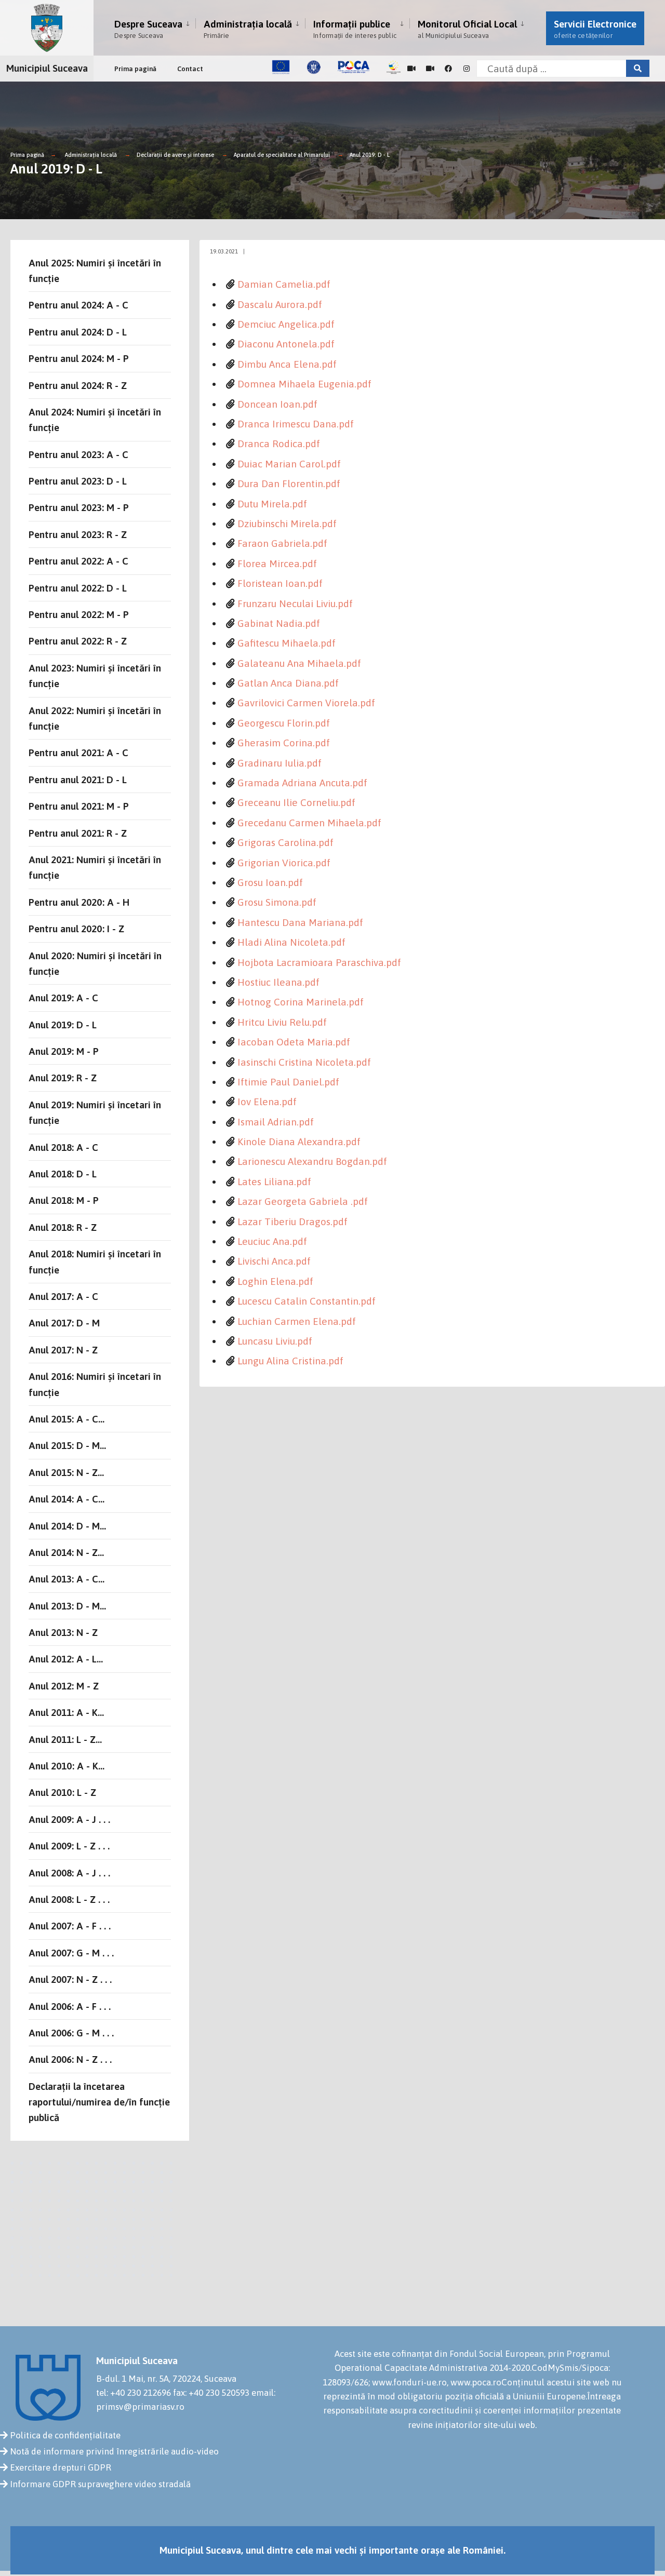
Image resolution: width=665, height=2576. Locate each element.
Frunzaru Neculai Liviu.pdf (295, 603)
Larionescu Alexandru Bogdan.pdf (312, 1161)
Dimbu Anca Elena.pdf (287, 364)
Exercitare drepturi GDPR (61, 2467)
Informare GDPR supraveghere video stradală (100, 2484)
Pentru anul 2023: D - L (78, 481)
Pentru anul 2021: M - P (79, 806)
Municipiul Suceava (47, 68)
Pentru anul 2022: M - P (79, 614)
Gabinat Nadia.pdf (279, 623)
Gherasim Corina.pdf (284, 743)
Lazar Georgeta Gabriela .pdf (303, 1201)
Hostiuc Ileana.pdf (278, 982)
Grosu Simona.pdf (277, 902)
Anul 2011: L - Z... (65, 1739)
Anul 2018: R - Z (63, 1227)
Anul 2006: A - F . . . (70, 2006)
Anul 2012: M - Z (64, 1686)
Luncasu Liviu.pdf (275, 1341)
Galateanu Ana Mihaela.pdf (299, 663)
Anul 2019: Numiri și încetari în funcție (95, 1112)
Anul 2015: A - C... (66, 1419)
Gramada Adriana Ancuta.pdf (302, 783)
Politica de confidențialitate (65, 2435)
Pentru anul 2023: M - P (79, 507)
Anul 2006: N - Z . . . (70, 2059)
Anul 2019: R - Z (63, 1078)
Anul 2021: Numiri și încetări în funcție (95, 867)
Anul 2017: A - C (63, 1296)
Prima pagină (135, 69)
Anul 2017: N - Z (63, 1350)
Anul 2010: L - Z (62, 1792)
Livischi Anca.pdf (274, 1261)
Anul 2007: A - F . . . (70, 1926)
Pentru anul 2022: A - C (78, 561)
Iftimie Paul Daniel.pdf (288, 1082)
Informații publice (355, 29)
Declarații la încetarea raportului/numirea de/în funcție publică (99, 2102)
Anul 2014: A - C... (66, 1499)
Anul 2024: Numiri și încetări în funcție (95, 420)
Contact (190, 69)
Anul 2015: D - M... (67, 1445)
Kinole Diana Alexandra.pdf (299, 1142)
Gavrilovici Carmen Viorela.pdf (306, 703)
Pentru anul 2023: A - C (78, 454)
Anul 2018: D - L (63, 1174)
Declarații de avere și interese (175, 155)
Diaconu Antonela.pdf (286, 344)
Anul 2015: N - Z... (66, 1472)
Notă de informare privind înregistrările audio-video (114, 2451)
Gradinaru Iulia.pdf (280, 763)
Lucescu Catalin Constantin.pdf (307, 1301)
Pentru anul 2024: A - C (78, 305)
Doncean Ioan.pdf (277, 404)
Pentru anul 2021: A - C (78, 753)
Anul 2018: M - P (64, 1200)
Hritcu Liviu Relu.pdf (282, 1022)
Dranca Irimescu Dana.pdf (296, 424)
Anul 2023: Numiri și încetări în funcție (95, 676)
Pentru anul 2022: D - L (78, 588)
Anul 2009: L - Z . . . (69, 1846)
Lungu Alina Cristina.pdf (290, 1361)
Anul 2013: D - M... (67, 1606)
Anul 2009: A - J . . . (69, 1819)
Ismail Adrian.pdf (276, 1122)
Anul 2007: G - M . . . (71, 1953)
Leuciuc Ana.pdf (272, 1241)
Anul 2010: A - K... (66, 1766)
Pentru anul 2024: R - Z (78, 385)
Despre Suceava (148, 29)
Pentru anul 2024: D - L (78, 332)
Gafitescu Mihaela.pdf (287, 643)
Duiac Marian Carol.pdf (289, 464)
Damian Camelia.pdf (284, 284)
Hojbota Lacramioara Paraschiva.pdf (319, 962)
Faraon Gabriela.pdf (282, 543)
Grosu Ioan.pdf (270, 882)
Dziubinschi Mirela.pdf (287, 524)
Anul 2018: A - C (63, 1147)
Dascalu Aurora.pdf (280, 304)
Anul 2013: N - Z (63, 1632)
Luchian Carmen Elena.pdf (297, 1321)
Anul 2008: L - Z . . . (69, 1899)
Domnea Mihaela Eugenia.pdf (304, 384)
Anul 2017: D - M (64, 1323)
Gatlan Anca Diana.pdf (288, 683)
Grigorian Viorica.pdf (284, 863)
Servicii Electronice (595, 29)
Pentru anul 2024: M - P (79, 358)
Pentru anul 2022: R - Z (78, 641)
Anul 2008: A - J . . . (69, 1873)
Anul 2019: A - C (63, 998)
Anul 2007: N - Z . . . (70, 1979)
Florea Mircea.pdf (277, 563)
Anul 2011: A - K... (66, 1712)
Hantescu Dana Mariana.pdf (300, 922)
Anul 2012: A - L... (66, 1659)
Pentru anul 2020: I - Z (76, 929)
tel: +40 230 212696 (134, 2393)
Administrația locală (248, 29)
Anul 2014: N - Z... (66, 1552)
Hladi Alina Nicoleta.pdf (291, 942)
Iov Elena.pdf (267, 1102)
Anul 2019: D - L (370, 155)
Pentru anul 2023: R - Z (78, 534)
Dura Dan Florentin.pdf (289, 484)
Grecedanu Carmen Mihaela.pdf (309, 823)
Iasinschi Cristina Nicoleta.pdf (304, 1062)
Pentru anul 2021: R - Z (78, 833)
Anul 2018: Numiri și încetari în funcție (95, 1262)
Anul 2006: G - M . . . (71, 2033)
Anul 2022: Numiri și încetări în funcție (95, 718)
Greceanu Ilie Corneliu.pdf (296, 802)
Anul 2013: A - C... (66, 1579)
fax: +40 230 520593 (211, 2393)
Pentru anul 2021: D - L (78, 780)
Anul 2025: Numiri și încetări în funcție (95, 271)
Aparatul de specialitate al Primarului (282, 155)
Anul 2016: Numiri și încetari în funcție (95, 1384)
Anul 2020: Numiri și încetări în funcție (95, 963)
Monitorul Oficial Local (467, 29)
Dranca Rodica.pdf (279, 444)
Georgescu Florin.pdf (284, 723)
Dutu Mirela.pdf (272, 504)
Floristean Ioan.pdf (280, 583)
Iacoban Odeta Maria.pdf (294, 1042)
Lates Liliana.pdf (274, 1182)
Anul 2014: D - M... (67, 1526)
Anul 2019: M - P (64, 1051)
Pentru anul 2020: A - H (79, 902)
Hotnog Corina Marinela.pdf (301, 1002)
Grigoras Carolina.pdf (285, 842)
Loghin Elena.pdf (275, 1281)
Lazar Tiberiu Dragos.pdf (292, 1222)
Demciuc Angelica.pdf (286, 324)
